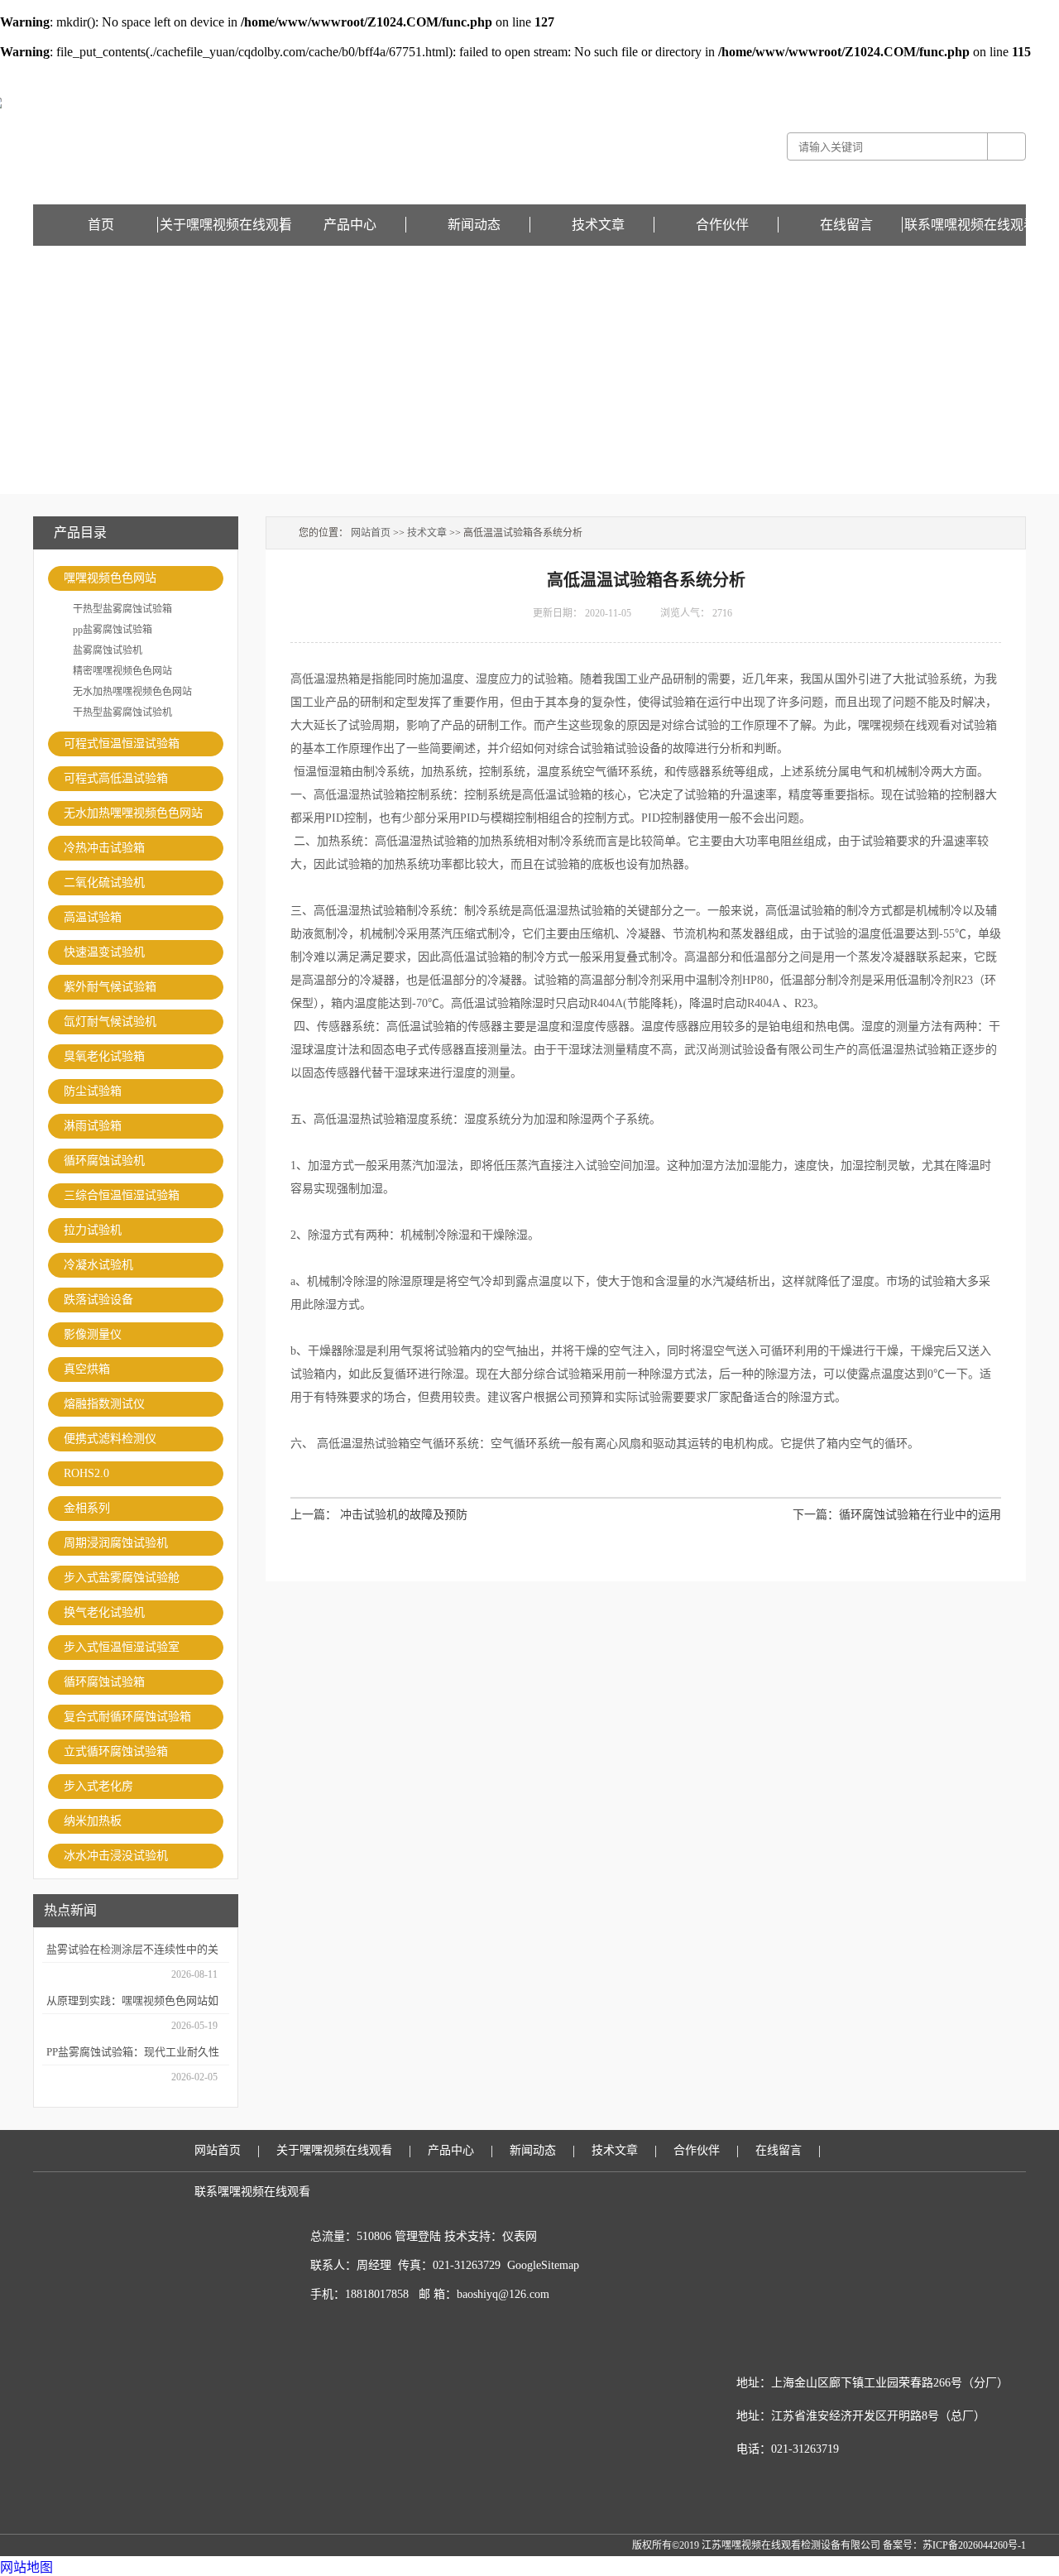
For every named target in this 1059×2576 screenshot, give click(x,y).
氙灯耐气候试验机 (110, 1022)
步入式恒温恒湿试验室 (122, 1647)
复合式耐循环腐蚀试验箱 (127, 1717)
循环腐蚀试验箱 (104, 1682)
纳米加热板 (93, 1821)
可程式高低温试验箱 (116, 778)
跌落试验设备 (98, 1300)
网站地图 (26, 2567)
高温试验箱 (93, 917)
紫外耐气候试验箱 (110, 987)
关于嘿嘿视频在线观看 (226, 225)
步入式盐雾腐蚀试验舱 (122, 1578)
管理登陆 (418, 2236)
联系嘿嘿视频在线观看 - (934, 71)
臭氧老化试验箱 (104, 1056)
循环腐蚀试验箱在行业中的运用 (920, 1515)
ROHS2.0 (86, 1473)
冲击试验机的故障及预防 (404, 1515)
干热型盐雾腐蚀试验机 (122, 712)
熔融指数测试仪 (104, 1404)
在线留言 (1006, 71)
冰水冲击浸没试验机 (116, 1856)
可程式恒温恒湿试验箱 (122, 744)
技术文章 (598, 225)
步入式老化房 (98, 1786)
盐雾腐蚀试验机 (108, 650)
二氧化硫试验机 (104, 883)
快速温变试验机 (104, 952)
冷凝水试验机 (98, 1265)
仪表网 (520, 2236)
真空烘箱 (87, 1369)
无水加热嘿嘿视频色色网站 (132, 692)
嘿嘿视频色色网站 (110, 578)
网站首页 (371, 533)
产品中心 (350, 225)
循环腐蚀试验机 (104, 1161)
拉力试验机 (93, 1230)
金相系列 (87, 1508)
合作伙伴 (722, 225)
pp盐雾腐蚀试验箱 (113, 630)
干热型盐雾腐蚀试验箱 (122, 609)
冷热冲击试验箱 (104, 848)
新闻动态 (474, 225)
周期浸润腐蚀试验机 (116, 1543)
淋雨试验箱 (93, 1126)
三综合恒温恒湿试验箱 (122, 1195)
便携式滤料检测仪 (110, 1439)
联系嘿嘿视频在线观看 (970, 225)
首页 (101, 225)
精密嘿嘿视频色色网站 (122, 671)
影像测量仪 (93, 1334)
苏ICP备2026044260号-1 (974, 2545)
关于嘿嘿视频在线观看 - (829, 71)
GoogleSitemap (543, 2265)
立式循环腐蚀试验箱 (116, 1751)
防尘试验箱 (93, 1091)
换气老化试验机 (104, 1612)
